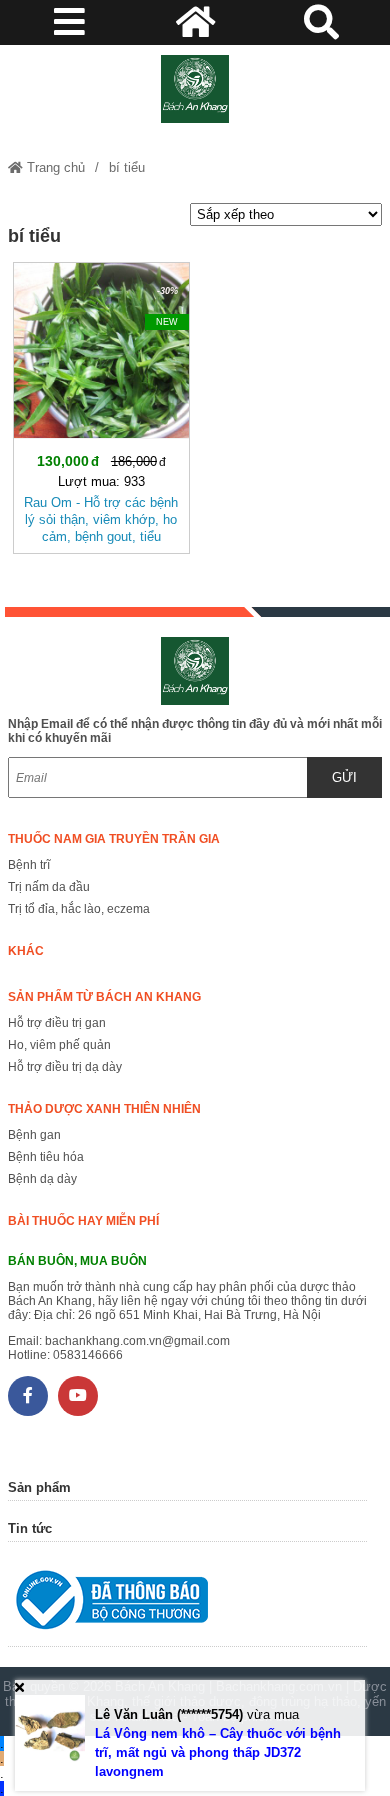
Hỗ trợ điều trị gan (57, 1023)
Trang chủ (54, 167)
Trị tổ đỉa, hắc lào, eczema (79, 909)
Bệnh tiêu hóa (46, 1157)
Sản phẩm (39, 1487)
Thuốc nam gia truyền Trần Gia (114, 839)
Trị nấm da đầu (49, 887)
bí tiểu (127, 167)
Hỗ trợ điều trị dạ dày (65, 1067)
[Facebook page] (28, 1396)
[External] (187, 1604)
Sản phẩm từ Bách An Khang (104, 997)
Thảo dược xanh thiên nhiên (104, 1109)
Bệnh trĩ (29, 865)
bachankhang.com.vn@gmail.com (137, 1341)
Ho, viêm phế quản (59, 1045)
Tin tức (30, 1528)
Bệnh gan (34, 1135)
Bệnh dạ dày (42, 1179)
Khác (26, 951)
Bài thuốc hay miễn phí (83, 1221)
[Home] (195, 89)
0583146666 (88, 1355)
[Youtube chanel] (78, 1396)
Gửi (344, 777)
